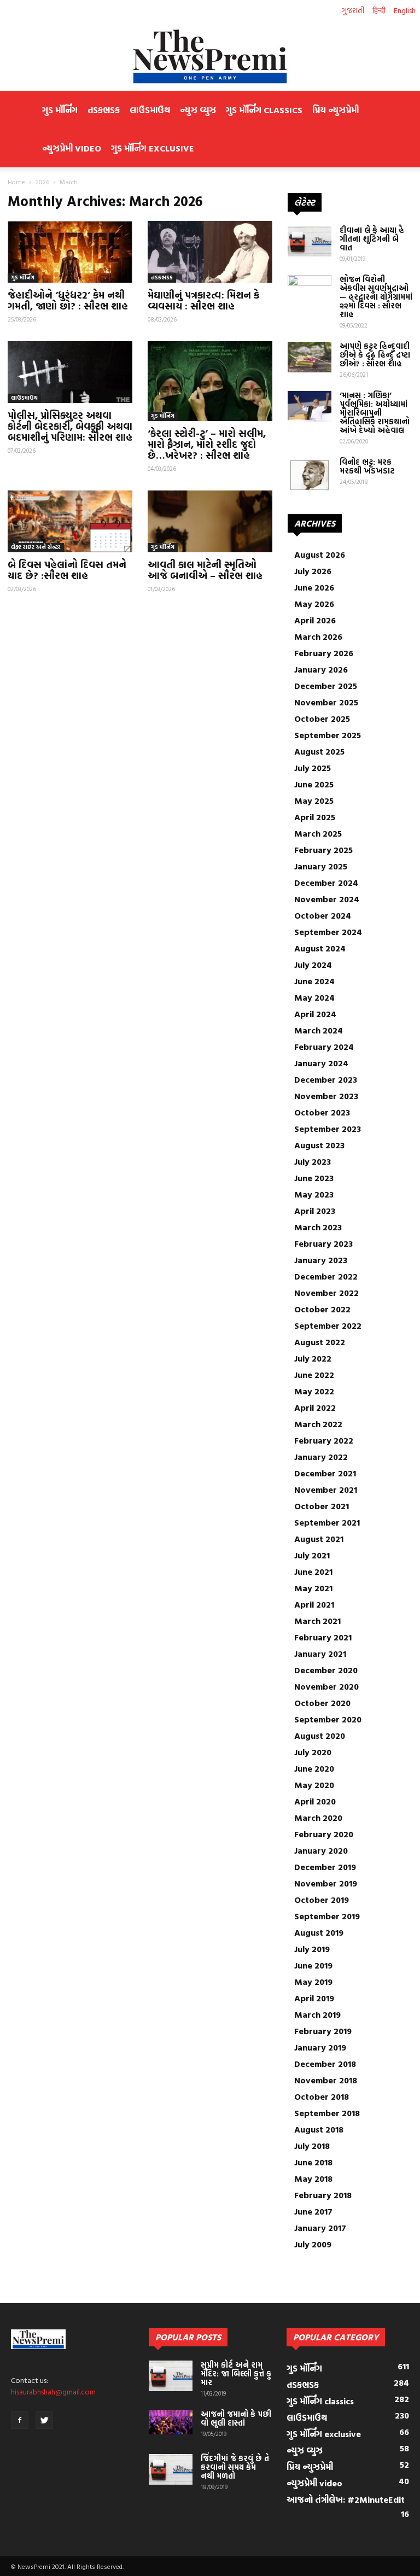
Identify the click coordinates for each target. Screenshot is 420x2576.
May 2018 (313, 2178)
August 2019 (319, 1932)
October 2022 (322, 1309)
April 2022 (315, 1407)
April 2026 (315, 620)
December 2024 (326, 883)
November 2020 (326, 1686)
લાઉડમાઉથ (150, 110)
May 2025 (314, 801)
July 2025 (313, 768)
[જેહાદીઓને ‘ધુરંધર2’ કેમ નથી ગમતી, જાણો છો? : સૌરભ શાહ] (70, 252)
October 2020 (322, 1703)
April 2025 (315, 817)
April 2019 (314, 1998)
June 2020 (314, 1768)
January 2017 (320, 2228)
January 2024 (321, 1063)
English (405, 10)
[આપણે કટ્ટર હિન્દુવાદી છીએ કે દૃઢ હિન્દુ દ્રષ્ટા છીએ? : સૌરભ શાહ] (310, 357)
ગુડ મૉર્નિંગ (60, 110)
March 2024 (319, 1030)
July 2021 (312, 1555)
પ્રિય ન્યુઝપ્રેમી (336, 110)
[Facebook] (20, 2420)
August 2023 (319, 1145)
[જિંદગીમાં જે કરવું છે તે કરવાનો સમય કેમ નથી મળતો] (171, 2469)
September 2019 (327, 1916)
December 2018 (325, 2064)
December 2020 (326, 1670)
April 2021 (314, 1604)
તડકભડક (104, 110)
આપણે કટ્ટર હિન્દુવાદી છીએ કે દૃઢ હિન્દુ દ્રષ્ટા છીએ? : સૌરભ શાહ (375, 355)
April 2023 (315, 1211)
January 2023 (321, 1260)
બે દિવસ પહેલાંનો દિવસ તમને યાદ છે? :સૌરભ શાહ (67, 570)
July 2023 (313, 1161)
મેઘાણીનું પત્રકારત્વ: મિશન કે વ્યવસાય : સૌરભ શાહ (203, 300)
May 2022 (314, 1391)
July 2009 (313, 2244)
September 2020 (328, 1719)
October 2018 (322, 2096)
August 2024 (320, 948)
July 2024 (313, 965)
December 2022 (326, 1276)
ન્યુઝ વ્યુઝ (198, 110)
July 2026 (313, 571)
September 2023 (328, 1129)
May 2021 (313, 1588)
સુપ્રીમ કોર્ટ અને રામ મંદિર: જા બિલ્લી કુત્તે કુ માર (236, 2373)
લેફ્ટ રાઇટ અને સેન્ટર (36, 547)
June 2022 (314, 1375)
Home (16, 182)
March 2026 (318, 636)
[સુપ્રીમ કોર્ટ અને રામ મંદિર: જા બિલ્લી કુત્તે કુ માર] (171, 2376)
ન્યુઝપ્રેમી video (72, 148)
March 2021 (317, 1621)
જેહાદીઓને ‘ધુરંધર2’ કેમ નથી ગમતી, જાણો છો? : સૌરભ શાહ (68, 300)
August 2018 (319, 2129)
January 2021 (320, 1654)
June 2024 (314, 981)
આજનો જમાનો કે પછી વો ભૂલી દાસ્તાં (236, 2418)
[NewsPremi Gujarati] (210, 56)
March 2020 (318, 1818)
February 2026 (324, 653)
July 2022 (313, 1358)
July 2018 (312, 2146)
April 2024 (315, 1014)
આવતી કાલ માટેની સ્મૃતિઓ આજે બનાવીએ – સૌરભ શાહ (205, 570)
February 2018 (323, 2195)
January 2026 (321, 669)
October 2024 (323, 915)
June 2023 (314, 1178)
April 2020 (315, 1801)
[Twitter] (44, 2420)
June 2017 (313, 2211)
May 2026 (314, 604)
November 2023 (326, 1096)
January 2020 (321, 1850)
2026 (42, 182)
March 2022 (318, 1424)
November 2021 (326, 1489)
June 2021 (313, 1572)
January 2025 (321, 866)
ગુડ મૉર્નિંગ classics (264, 110)
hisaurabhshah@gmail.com (53, 2391)
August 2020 (320, 1736)
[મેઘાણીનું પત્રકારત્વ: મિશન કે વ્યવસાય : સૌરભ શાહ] (210, 252)
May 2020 (314, 1785)
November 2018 (326, 2080)
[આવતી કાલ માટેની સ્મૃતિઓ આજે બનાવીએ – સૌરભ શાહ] (210, 521)
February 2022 (324, 1440)
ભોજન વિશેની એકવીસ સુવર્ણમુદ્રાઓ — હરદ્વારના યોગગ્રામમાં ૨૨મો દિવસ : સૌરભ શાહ (376, 297)
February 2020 (324, 1834)
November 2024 (327, 899)
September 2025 (328, 735)
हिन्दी (379, 10)
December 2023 (326, 1079)
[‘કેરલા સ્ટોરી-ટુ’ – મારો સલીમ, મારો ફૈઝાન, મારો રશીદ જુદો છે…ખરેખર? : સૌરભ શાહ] (210, 381)
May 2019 (313, 1982)
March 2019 (317, 2014)
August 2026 (320, 554)
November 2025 (326, 702)
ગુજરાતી (353, 10)
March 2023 (318, 1227)
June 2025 (314, 784)
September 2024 (328, 932)
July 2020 (313, 1752)
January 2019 (320, 2047)
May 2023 (314, 1194)
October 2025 (322, 719)
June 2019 (313, 1965)
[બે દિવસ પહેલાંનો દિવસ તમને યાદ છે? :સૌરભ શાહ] (70, 521)
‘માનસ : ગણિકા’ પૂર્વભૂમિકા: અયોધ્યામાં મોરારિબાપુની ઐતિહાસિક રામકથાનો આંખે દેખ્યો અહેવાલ (375, 413)
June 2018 (313, 2162)
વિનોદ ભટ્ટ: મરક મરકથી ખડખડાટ (367, 466)
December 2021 (325, 1473)
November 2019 (326, 1883)
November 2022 (326, 1293)
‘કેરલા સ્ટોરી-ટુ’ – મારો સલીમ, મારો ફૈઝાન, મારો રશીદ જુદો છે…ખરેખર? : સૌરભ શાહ (207, 444)
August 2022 (320, 1342)
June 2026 (314, 587)
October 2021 (322, 1506)
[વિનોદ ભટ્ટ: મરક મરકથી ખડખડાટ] (310, 475)
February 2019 (323, 2031)
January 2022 (321, 1457)
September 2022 (328, 1325)
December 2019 (325, 1867)
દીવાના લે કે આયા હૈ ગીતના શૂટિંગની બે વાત (372, 239)
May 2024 (314, 997)
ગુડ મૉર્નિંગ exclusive (153, 148)
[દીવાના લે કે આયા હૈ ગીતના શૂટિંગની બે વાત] (310, 241)
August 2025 (319, 751)
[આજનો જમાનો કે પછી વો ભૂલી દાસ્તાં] (171, 2422)
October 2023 (322, 1112)
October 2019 (322, 1900)
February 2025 (323, 850)
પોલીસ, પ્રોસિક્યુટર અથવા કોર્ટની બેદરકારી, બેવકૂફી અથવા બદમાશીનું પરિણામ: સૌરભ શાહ (70, 426)
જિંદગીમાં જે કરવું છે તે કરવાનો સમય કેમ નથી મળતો (235, 2467)
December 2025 (326, 686)
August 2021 (319, 1539)
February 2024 (324, 1047)
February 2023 (323, 1243)
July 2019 (312, 1949)
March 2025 (318, 833)
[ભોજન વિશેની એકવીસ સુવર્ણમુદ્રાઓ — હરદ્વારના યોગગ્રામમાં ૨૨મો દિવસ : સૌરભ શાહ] (310, 290)
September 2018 (327, 2113)
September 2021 (327, 1522)
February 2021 (323, 1637)
